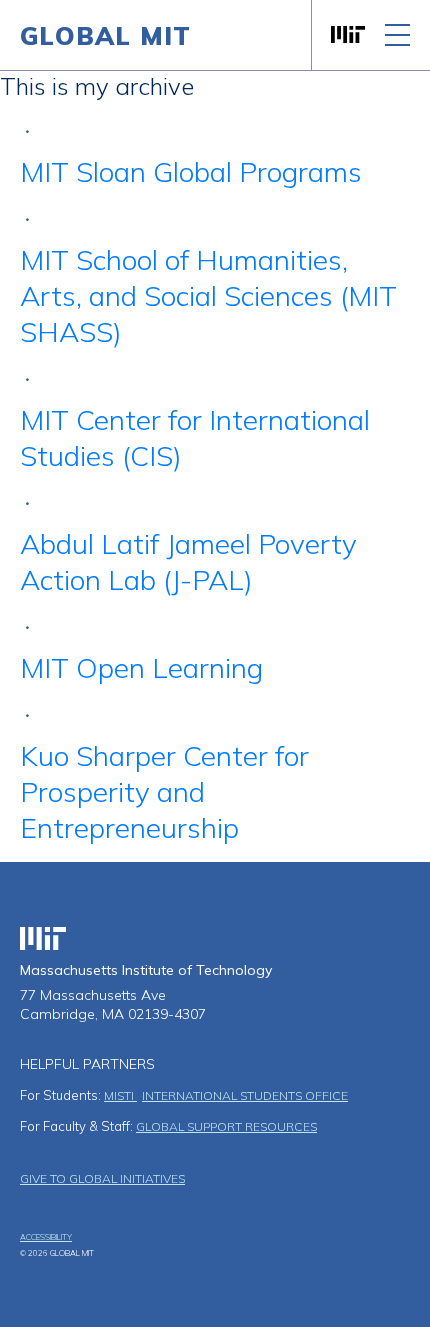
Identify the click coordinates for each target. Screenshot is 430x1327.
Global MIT (106, 35)
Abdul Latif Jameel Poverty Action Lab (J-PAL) (188, 561)
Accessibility (46, 1237)
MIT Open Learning (141, 667)
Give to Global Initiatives (102, 1178)
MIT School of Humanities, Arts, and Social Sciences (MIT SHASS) (208, 295)
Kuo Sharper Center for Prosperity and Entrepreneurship (164, 791)
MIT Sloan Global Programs (191, 171)
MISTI (120, 1095)
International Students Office (245, 1095)
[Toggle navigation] (397, 35)
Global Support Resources (226, 1126)
